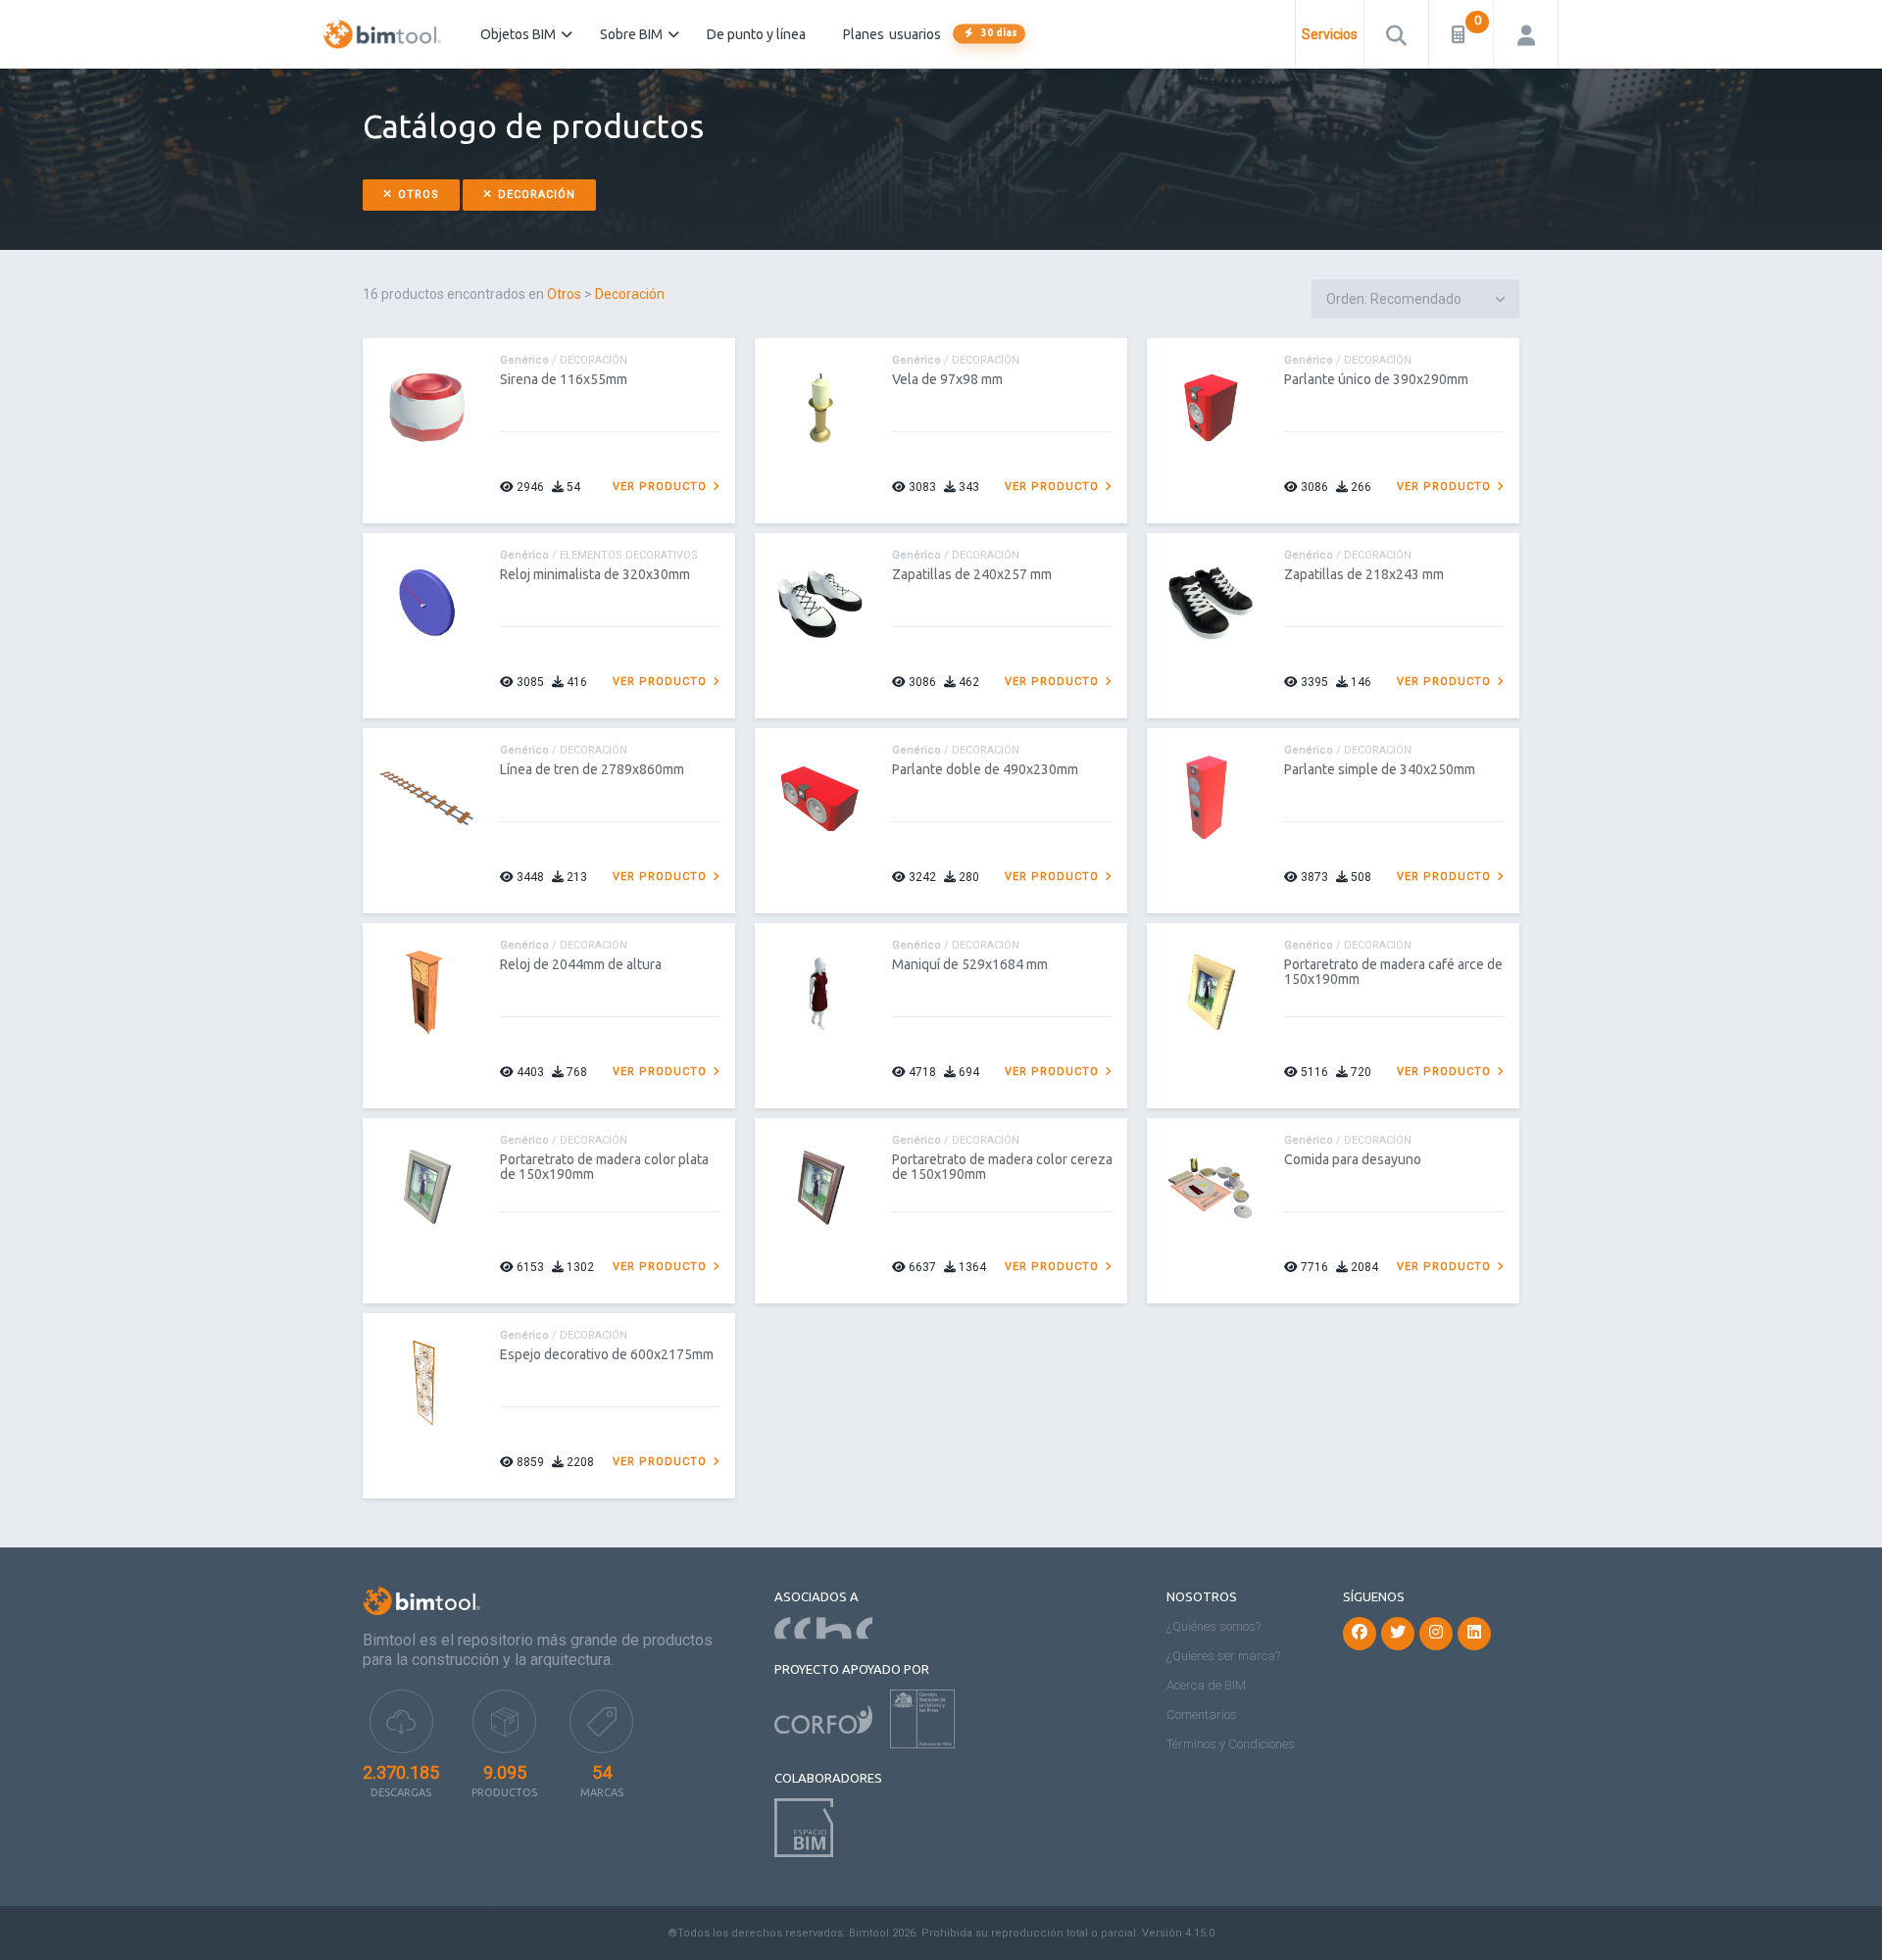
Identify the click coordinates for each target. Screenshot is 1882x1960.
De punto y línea (756, 34)
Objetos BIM (518, 34)
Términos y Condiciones (1231, 1744)
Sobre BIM (631, 34)
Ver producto (662, 487)
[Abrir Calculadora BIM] (1461, 34)
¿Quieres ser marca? (1223, 1656)
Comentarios (1202, 1715)
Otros (417, 195)
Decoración (535, 195)
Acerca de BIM (1206, 1685)
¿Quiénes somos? (1213, 1626)
